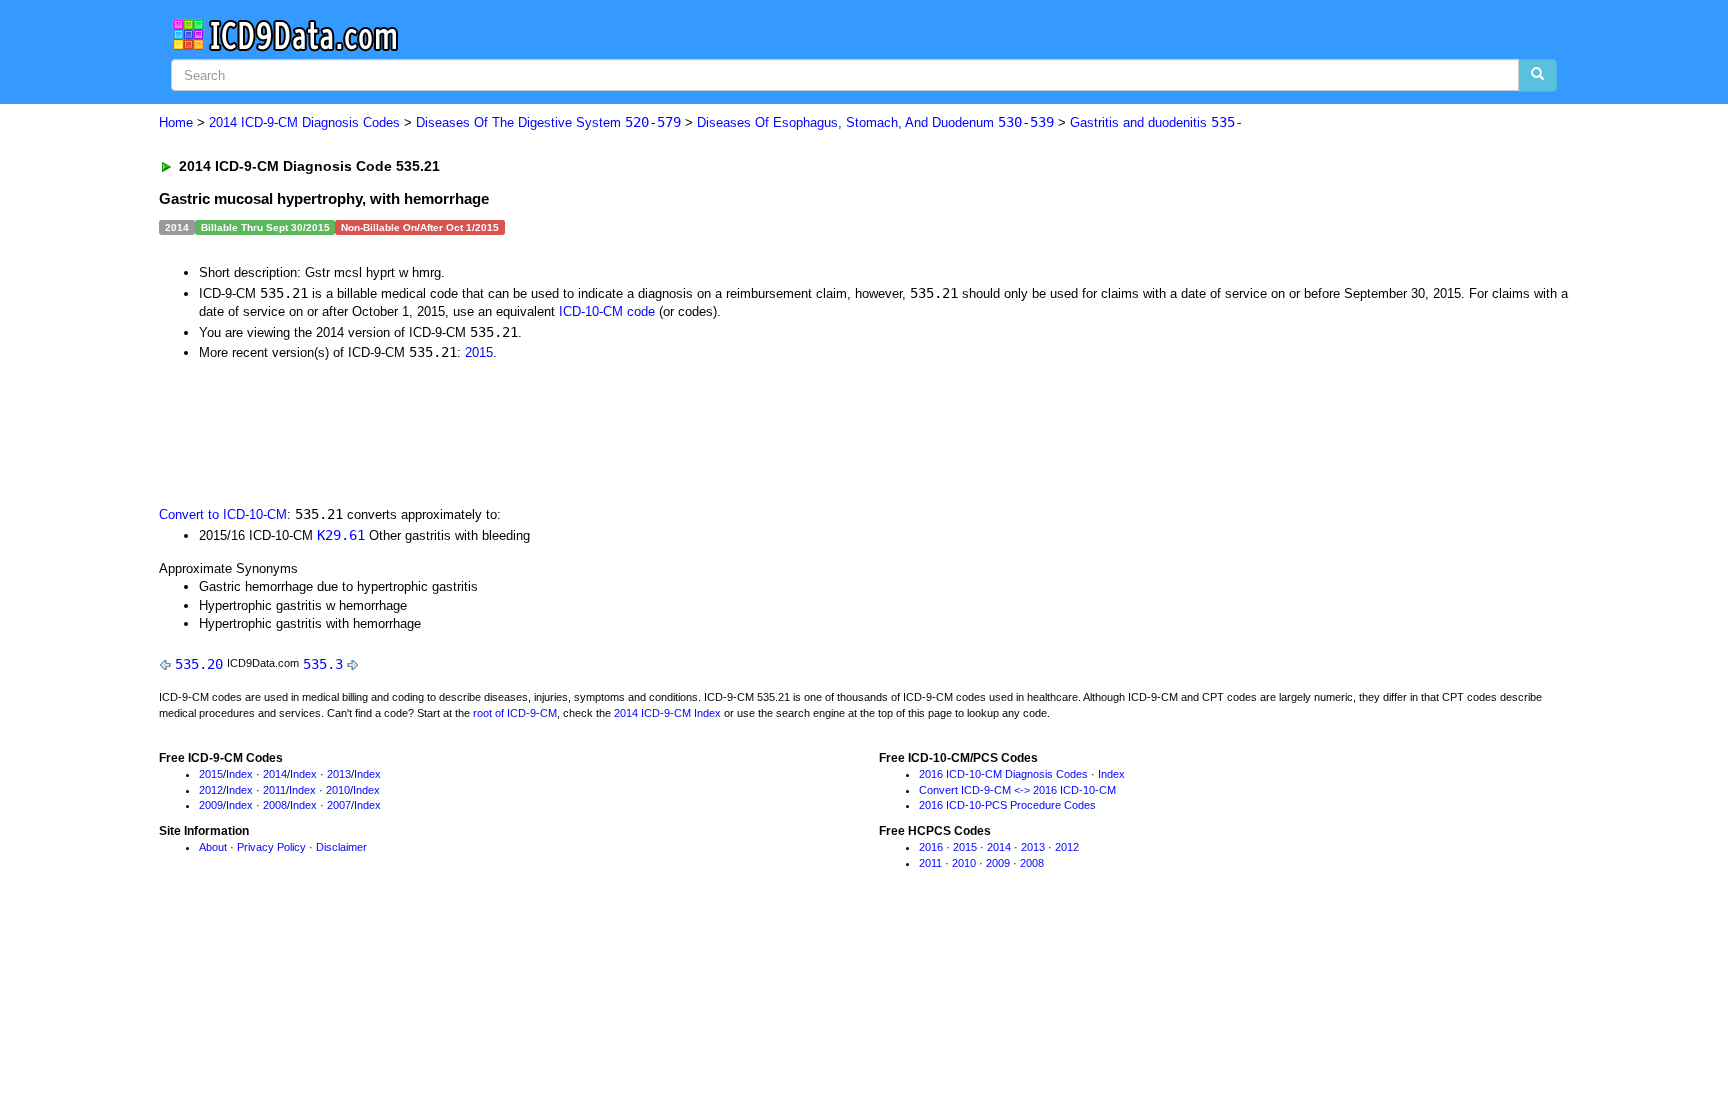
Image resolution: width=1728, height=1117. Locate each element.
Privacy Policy (271, 847)
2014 (275, 774)
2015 (479, 352)
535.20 (199, 664)
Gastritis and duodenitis (1156, 122)
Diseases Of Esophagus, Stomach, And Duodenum (875, 122)
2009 (211, 805)
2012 (211, 790)
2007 (339, 805)
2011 (274, 790)
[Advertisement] (516, 432)
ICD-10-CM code (607, 311)
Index (239, 774)
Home (176, 122)
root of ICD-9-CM (515, 713)
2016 (931, 847)
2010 (338, 790)
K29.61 (341, 535)
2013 (339, 774)
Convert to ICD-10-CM (223, 514)
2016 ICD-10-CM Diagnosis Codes (1003, 774)
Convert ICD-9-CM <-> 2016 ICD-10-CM (1017, 790)
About (213, 847)
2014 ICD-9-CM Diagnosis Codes (304, 122)
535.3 (323, 664)
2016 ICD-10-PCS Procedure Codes (1007, 805)
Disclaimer (341, 847)
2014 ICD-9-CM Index (667, 713)
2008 (275, 805)
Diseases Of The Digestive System (548, 122)
